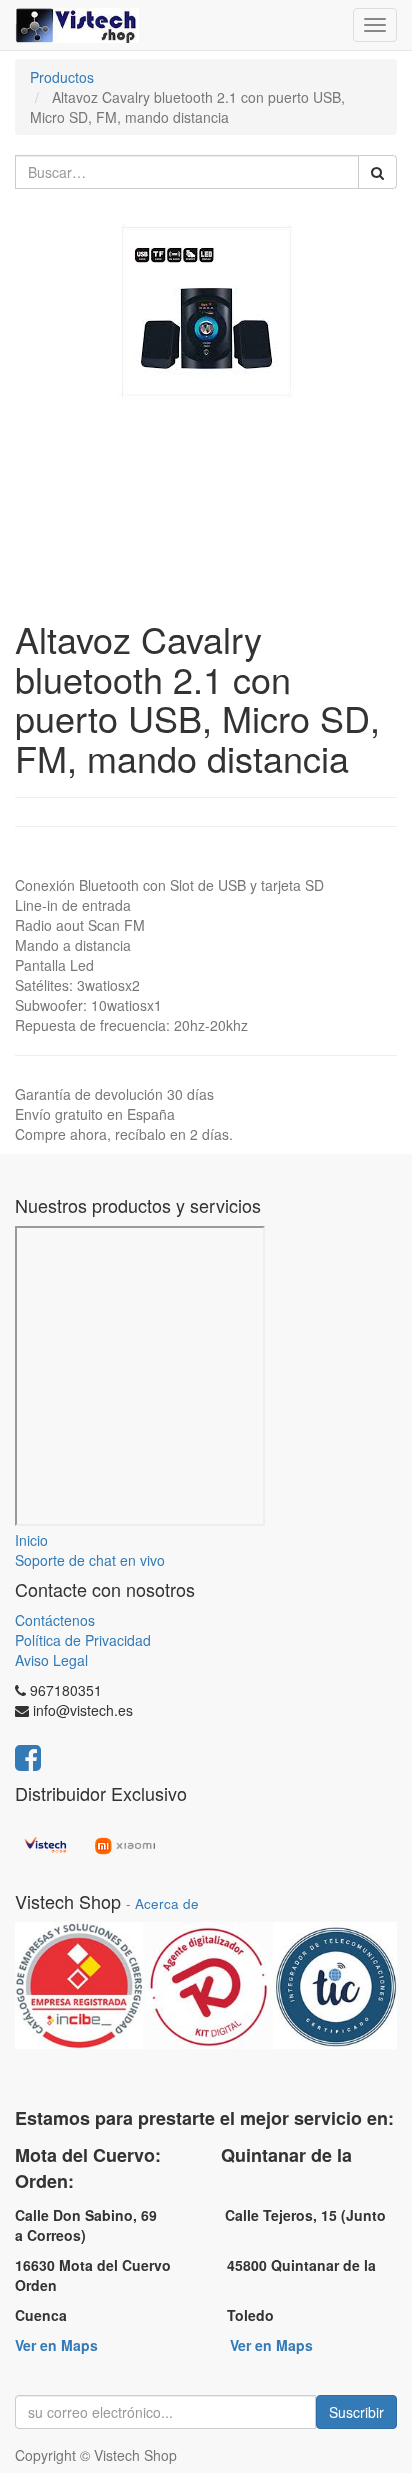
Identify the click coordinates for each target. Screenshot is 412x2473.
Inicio (31, 1540)
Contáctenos (55, 1620)
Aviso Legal (51, 1660)
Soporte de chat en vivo (90, 1560)
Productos (62, 77)
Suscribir (356, 2412)
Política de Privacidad (83, 1640)
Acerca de (167, 1903)
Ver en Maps (56, 2345)
